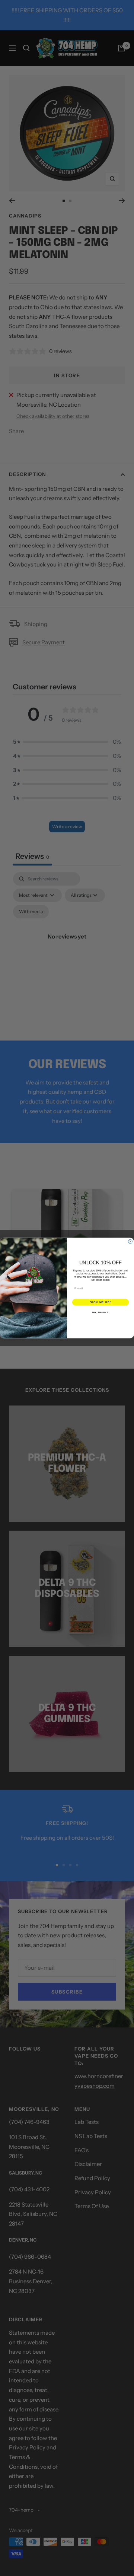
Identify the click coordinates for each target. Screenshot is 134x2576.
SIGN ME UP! (100, 1302)
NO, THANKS (100, 1312)
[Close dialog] (130, 1241)
